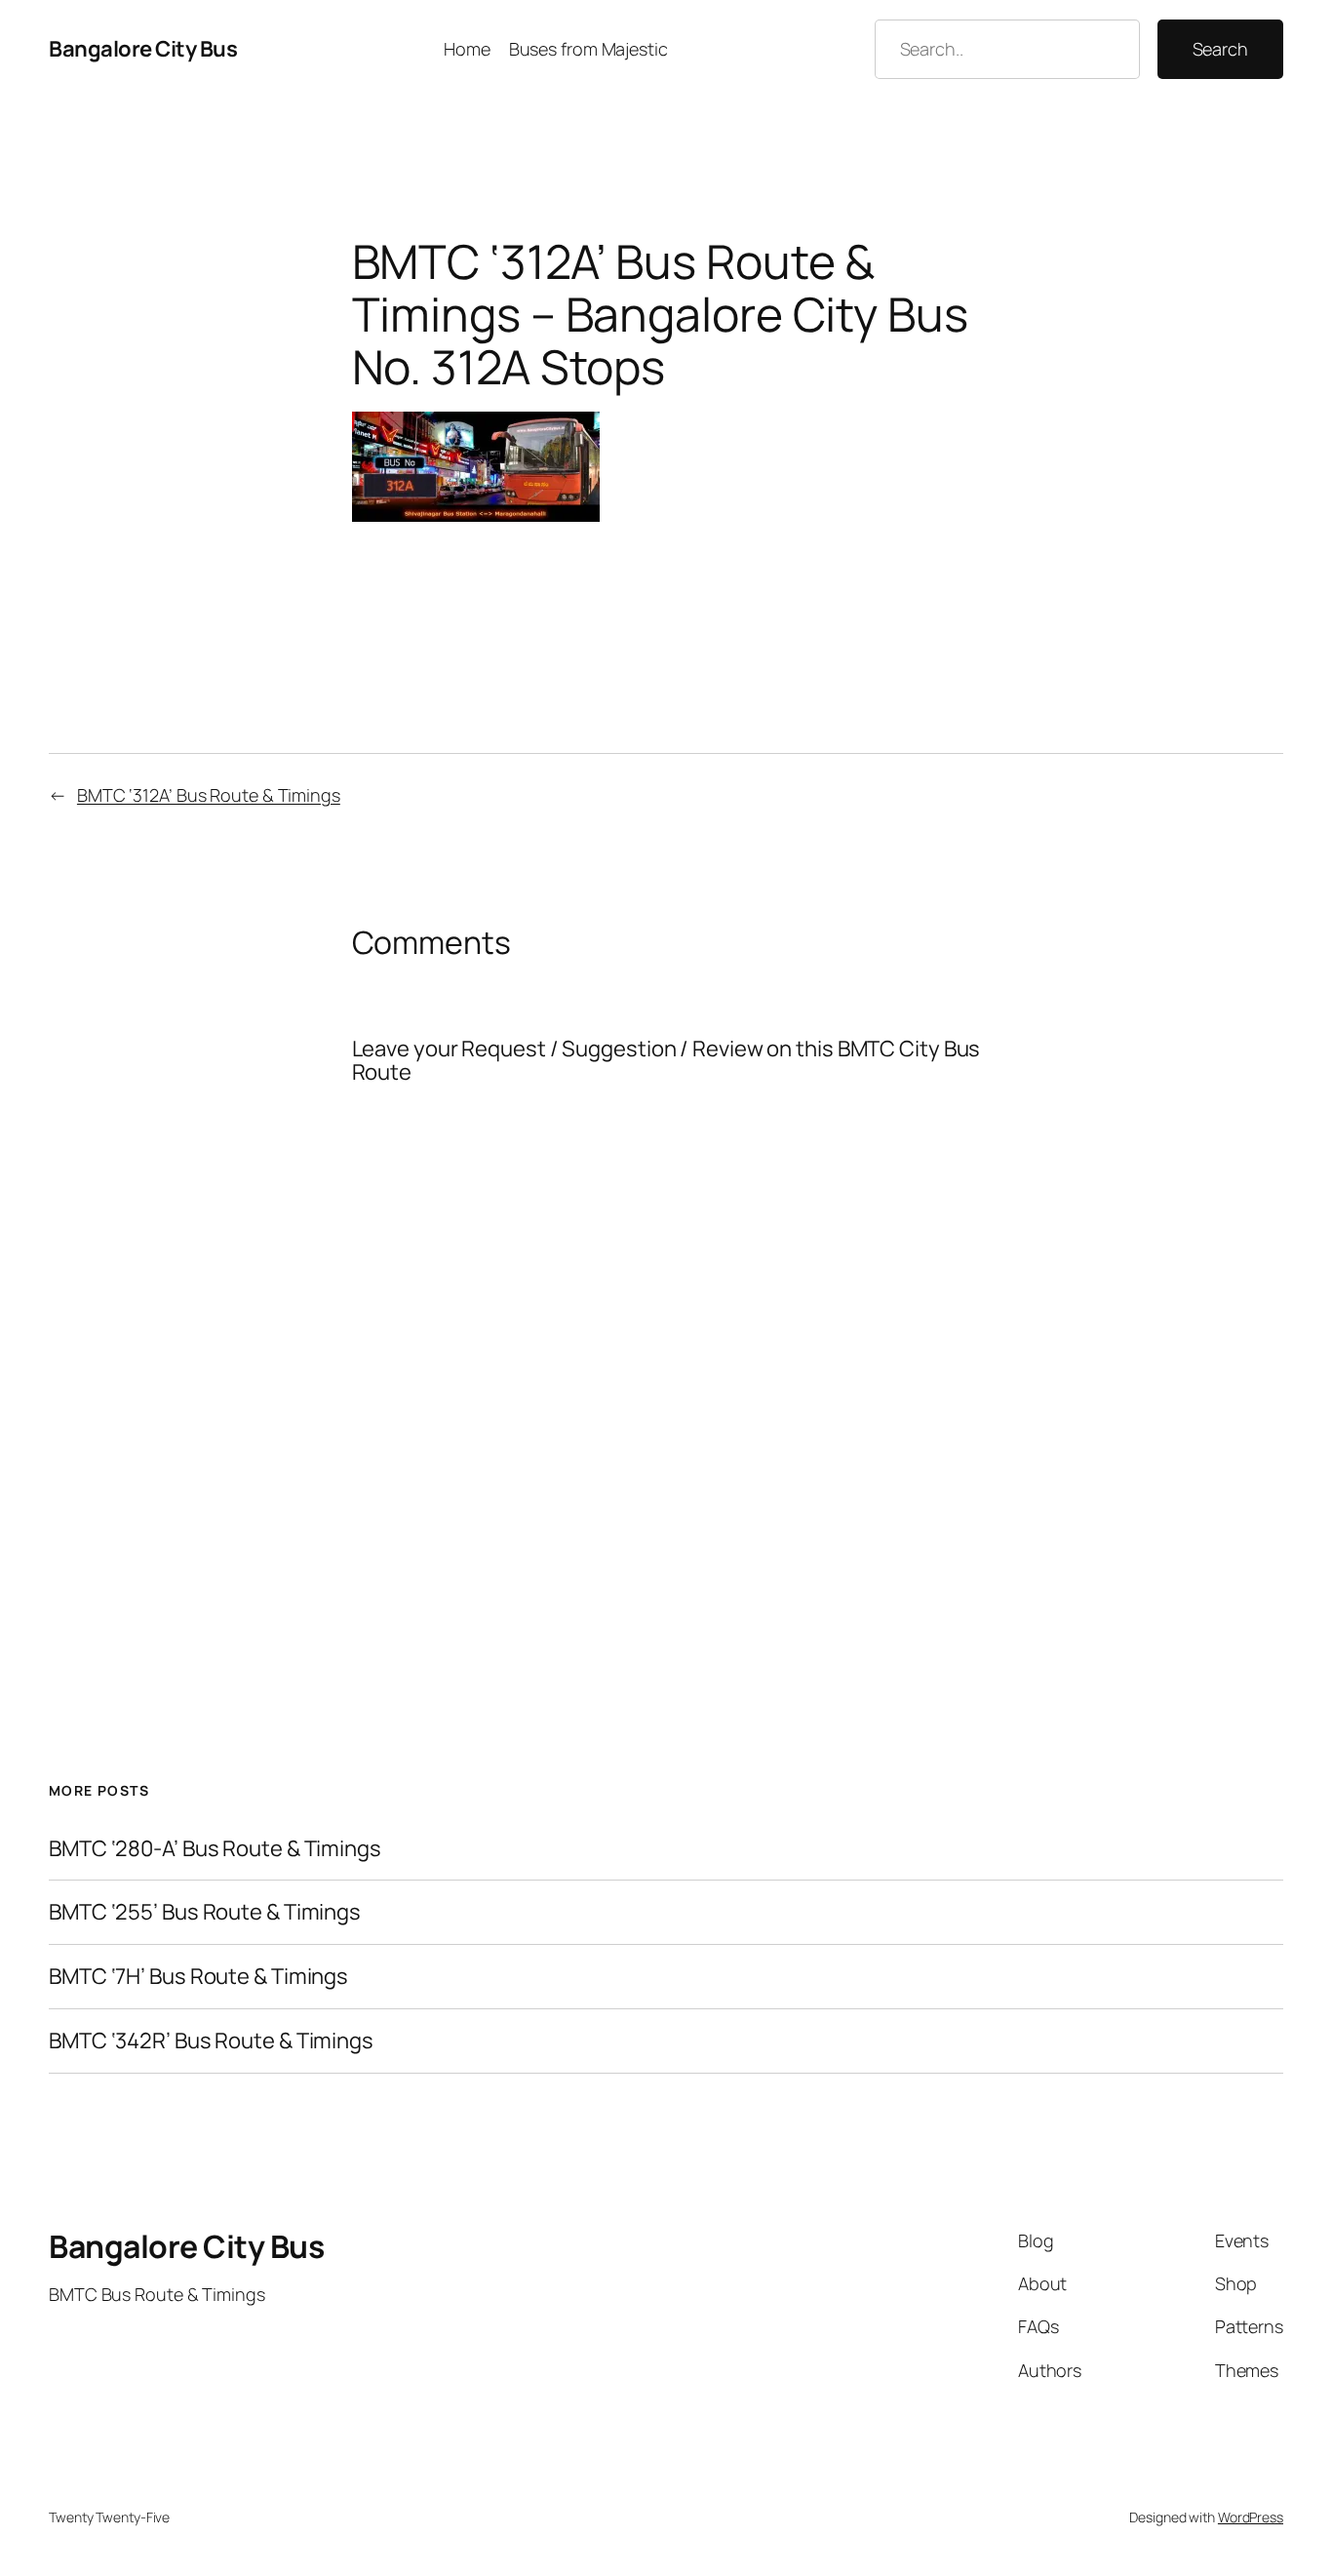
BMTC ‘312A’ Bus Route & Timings (209, 795)
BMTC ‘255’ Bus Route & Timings (205, 1912)
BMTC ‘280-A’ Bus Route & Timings (215, 1849)
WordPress (1251, 2517)
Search (1220, 49)
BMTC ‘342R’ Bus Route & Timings (211, 2041)
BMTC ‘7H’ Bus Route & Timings (198, 1977)
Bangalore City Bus (143, 49)
